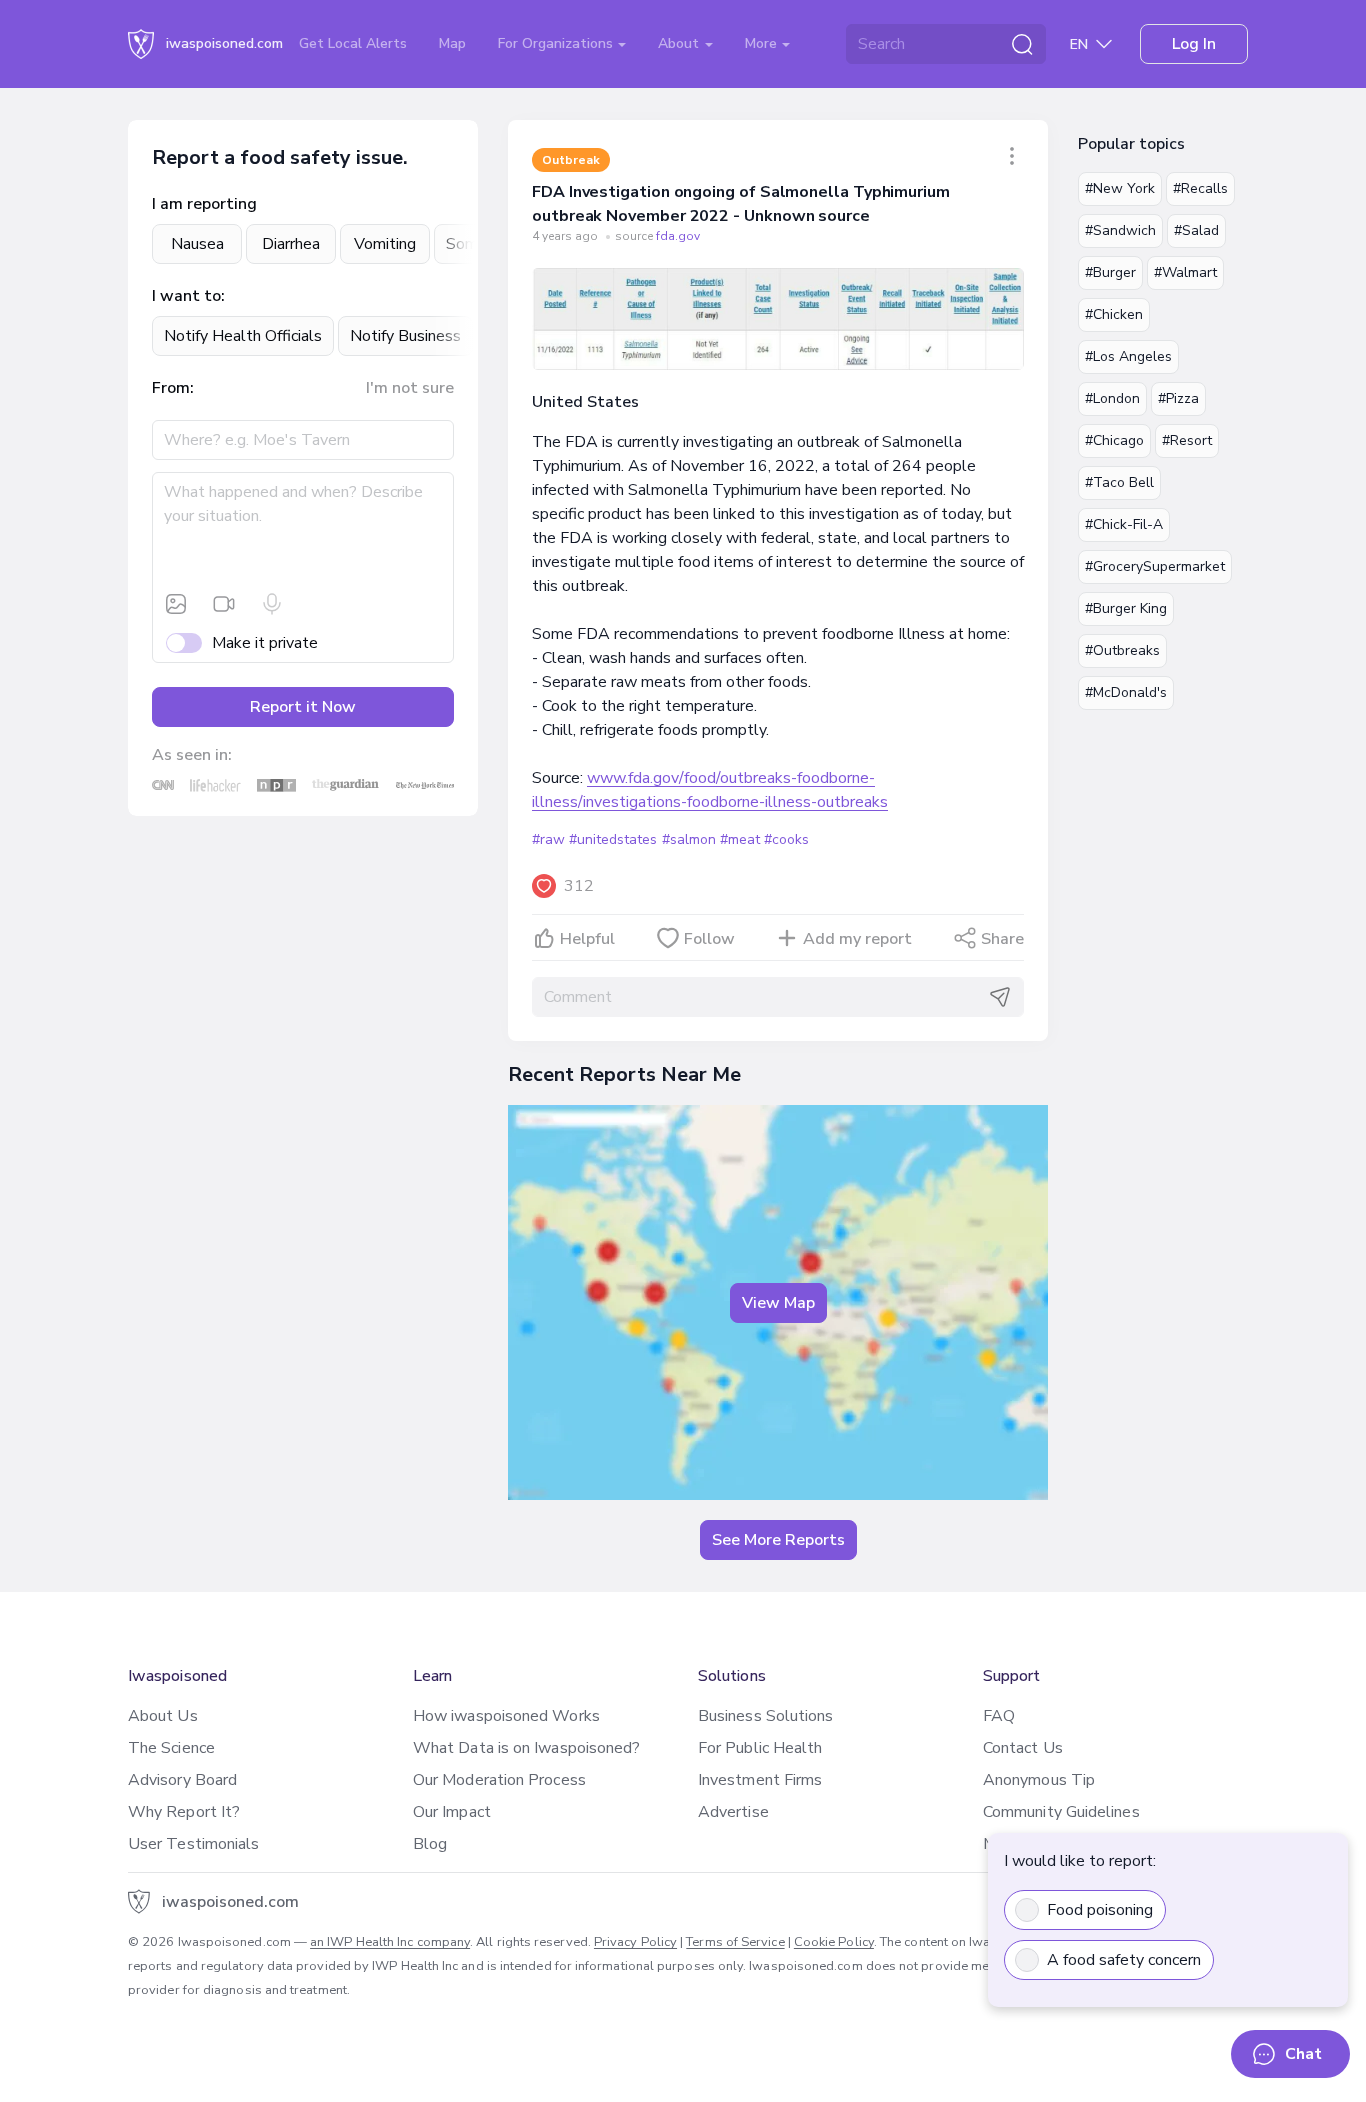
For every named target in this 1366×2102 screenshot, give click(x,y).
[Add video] (224, 604)
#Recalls (1200, 188)
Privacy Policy (635, 1942)
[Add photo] (176, 604)
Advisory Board (182, 1780)
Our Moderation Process (499, 1780)
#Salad (1196, 230)
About (680, 43)
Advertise (733, 1812)
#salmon (689, 839)
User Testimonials (193, 1844)
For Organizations (557, 43)
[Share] (1012, 156)
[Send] (1000, 997)
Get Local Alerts (353, 43)
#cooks (786, 839)
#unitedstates (613, 839)
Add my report (857, 939)
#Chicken (1114, 314)
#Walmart (1185, 272)
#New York (1120, 188)
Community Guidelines (1061, 1812)
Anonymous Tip (1039, 1780)
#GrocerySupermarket (1155, 566)
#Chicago (1114, 440)
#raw (548, 839)
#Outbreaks (1122, 650)
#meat (740, 839)
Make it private (265, 643)
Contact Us (1023, 1748)
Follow (709, 939)
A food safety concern (1124, 1960)
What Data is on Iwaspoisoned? (526, 1748)
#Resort (1187, 440)
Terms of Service (735, 1942)
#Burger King (1126, 608)
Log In (1194, 44)
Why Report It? (184, 1812)
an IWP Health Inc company (390, 1942)
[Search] (1022, 44)
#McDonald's (1126, 692)
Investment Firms (760, 1780)
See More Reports (778, 1540)
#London (1112, 398)
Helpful (587, 939)
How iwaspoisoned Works (506, 1716)
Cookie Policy (834, 1942)
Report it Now (303, 707)
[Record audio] (272, 604)
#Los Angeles (1128, 356)
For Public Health (760, 1748)
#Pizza (1178, 398)
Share (1002, 939)
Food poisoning (1100, 1910)
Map (452, 43)
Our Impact (452, 1812)
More (763, 43)
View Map (778, 1303)
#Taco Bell (1119, 482)
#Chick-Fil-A (1124, 524)
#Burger (1110, 272)
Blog (430, 1844)
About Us (163, 1716)
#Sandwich (1120, 230)
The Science (171, 1748)
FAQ (999, 1716)
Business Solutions (765, 1716)
